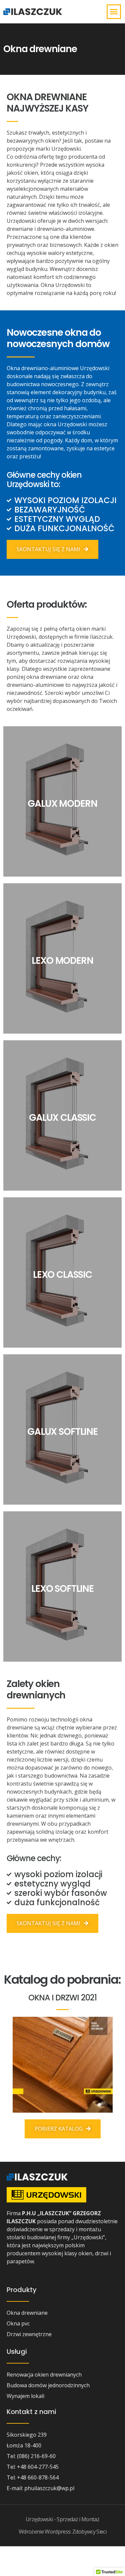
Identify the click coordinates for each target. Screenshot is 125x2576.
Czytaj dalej (63, 810)
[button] (114, 12)
